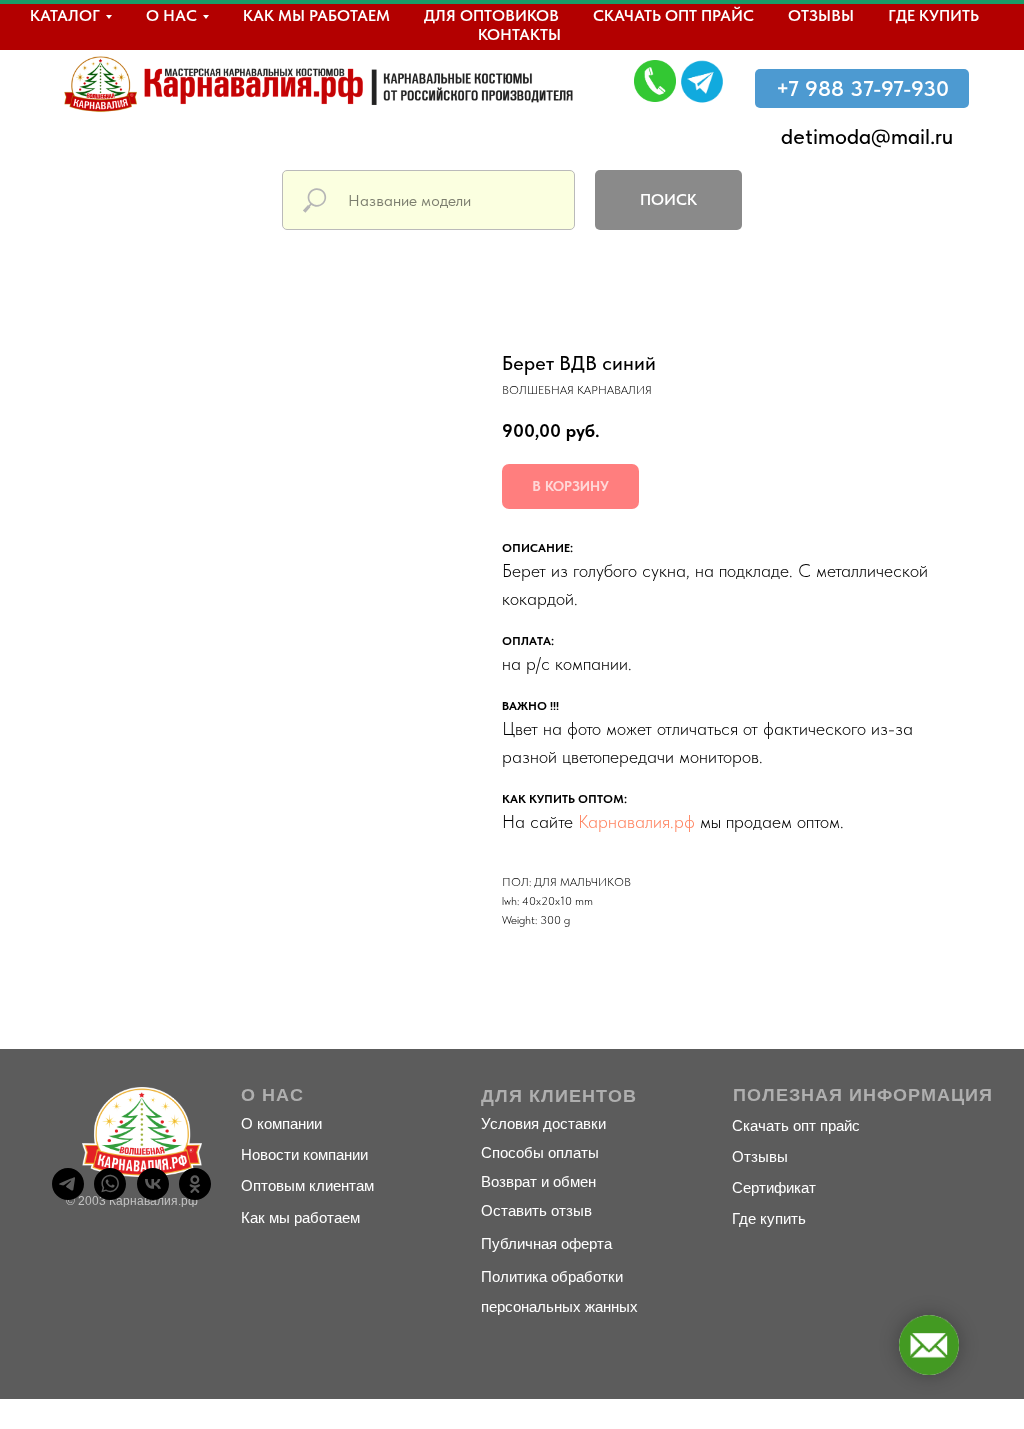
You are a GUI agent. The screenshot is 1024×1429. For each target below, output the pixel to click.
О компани (277, 1123)
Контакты (519, 34)
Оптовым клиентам (307, 1185)
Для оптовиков (491, 15)
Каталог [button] (65, 15)
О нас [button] (171, 15)
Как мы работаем (316, 15)
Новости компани (300, 1154)
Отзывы (821, 15)
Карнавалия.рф (636, 821)
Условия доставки (543, 1123)
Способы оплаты (540, 1152)
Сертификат (774, 1187)
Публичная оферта (546, 1243)
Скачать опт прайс (673, 15)
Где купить (933, 15)
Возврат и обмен (538, 1181)
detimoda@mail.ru (867, 136)
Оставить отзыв (536, 1210)
